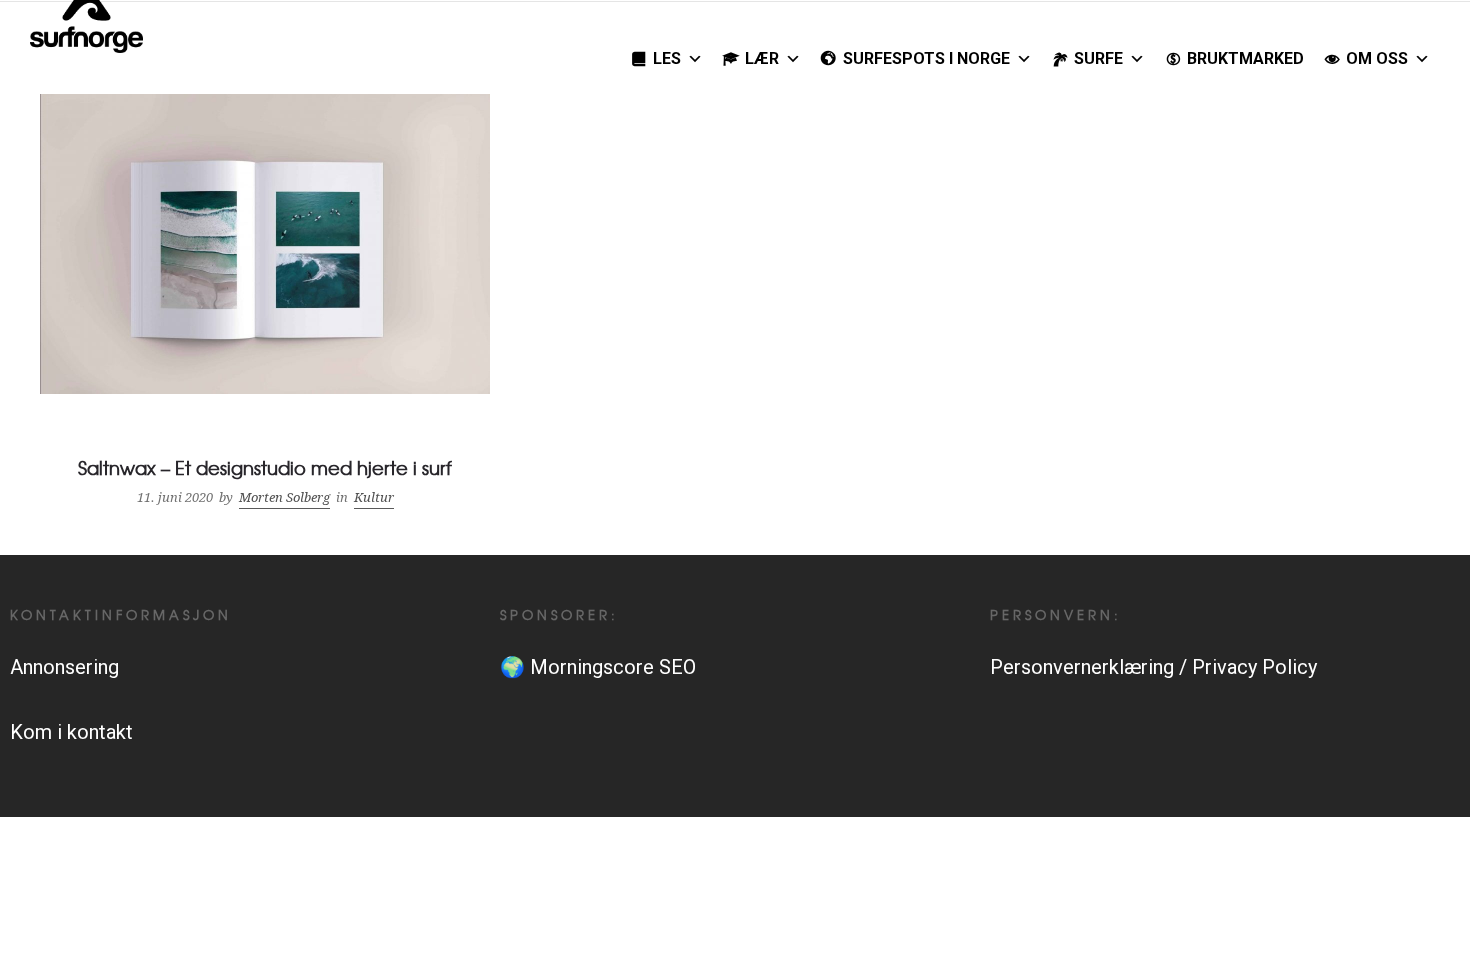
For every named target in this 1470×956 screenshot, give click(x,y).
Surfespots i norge (926, 58)
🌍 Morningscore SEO (598, 667)
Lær (762, 58)
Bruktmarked (1245, 58)
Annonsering (64, 667)
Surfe (1098, 58)
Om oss (1377, 58)
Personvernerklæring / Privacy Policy (1153, 667)
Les (667, 58)
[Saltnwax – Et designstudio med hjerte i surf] (265, 304)
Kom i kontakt (71, 732)
